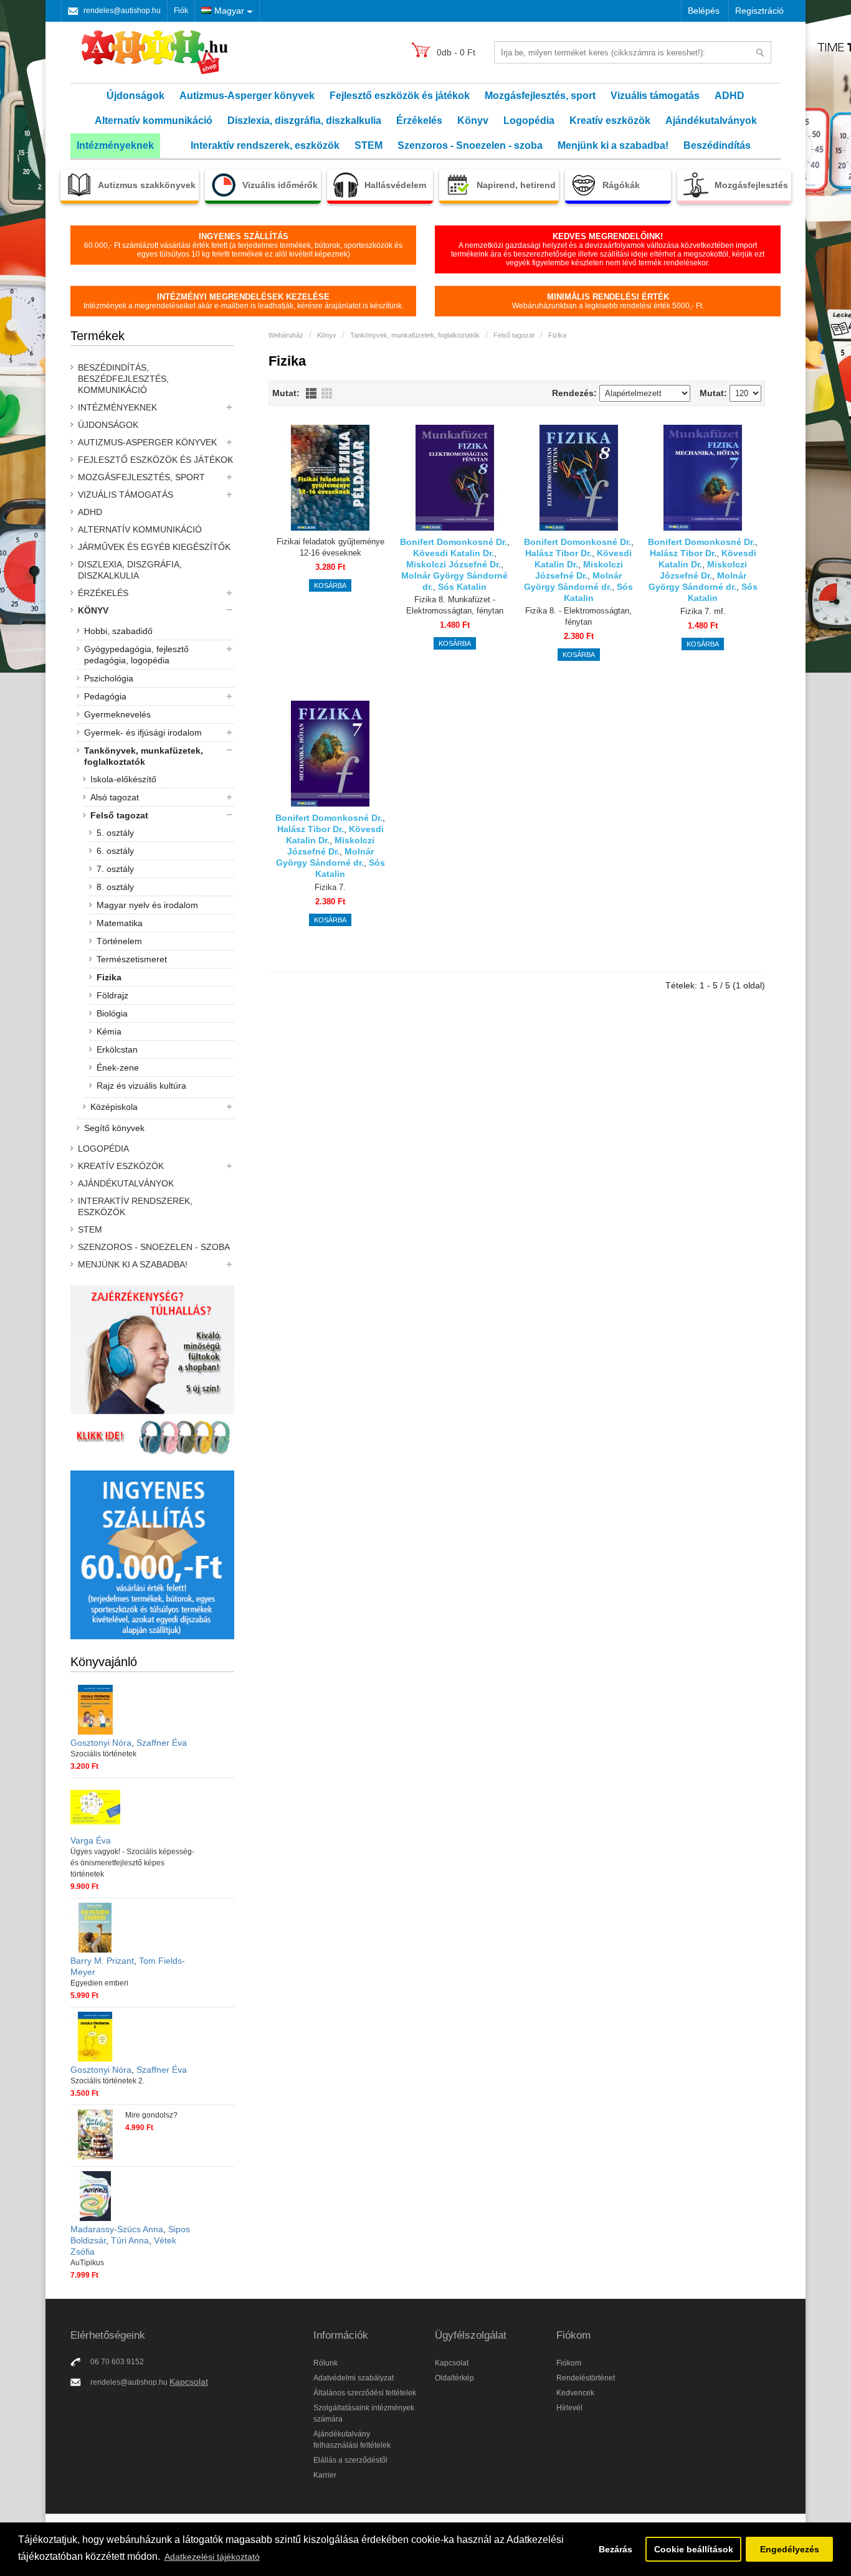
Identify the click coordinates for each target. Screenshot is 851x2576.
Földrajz (112, 995)
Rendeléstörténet (586, 2378)
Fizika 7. (330, 887)
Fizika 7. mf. (703, 611)
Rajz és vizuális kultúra (141, 1086)
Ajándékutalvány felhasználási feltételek (352, 2440)
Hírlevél (569, 2408)
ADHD (730, 96)
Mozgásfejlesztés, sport (540, 96)
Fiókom (569, 2363)
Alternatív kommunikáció (154, 121)
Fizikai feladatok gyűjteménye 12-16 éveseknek (330, 547)
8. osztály (115, 887)
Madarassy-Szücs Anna (117, 2229)
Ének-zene (118, 1068)
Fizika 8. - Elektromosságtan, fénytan (578, 616)
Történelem (119, 941)
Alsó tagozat (115, 797)
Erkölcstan (117, 1049)
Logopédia (529, 121)
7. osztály (115, 869)
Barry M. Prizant (102, 1961)
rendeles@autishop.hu (122, 11)
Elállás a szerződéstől (350, 2460)
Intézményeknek (115, 145)
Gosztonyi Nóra (101, 1743)
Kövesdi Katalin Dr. (454, 553)
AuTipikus (87, 2263)
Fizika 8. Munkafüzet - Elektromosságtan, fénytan (455, 605)
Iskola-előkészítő (123, 779)
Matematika (120, 923)
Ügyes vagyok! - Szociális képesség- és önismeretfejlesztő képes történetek (132, 1863)
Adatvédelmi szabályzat (354, 2378)
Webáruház (286, 335)
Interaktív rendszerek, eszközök (265, 145)
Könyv (473, 121)
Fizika (109, 977)
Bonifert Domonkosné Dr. (454, 542)
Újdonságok (135, 96)
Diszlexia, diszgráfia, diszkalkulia (304, 121)
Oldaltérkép (454, 2378)
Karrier (325, 2475)
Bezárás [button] (616, 2549)
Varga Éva (91, 1840)
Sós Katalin (462, 587)
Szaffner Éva (162, 1743)
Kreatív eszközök (610, 121)
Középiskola (114, 1107)
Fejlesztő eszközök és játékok (400, 96)
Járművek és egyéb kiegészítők (154, 547)
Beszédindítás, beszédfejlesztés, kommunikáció (123, 379)
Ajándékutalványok (711, 121)
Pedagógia (105, 696)
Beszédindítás (717, 145)
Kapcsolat (189, 2382)
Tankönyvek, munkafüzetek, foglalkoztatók (144, 756)
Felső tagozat (119, 815)
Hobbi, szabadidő (118, 631)
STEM (368, 145)
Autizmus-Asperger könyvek (247, 96)
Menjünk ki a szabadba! (613, 145)
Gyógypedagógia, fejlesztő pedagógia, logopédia (136, 655)
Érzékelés (419, 121)
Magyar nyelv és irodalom (147, 905)
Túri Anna (130, 2240)
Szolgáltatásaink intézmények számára (364, 2413)
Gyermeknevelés (117, 714)
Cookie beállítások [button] (694, 2549)
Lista (311, 393)
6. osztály (115, 851)
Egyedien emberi (99, 1983)
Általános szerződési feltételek (365, 2393)
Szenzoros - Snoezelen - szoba (470, 145)
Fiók (181, 11)
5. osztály (115, 833)
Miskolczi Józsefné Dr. (454, 564)
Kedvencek (575, 2393)
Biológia (112, 1013)
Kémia (109, 1031)
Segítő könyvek (114, 1128)
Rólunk (326, 2363)
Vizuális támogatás (655, 96)
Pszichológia (109, 678)
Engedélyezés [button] (790, 2549)
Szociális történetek (103, 1754)
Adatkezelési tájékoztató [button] (212, 2557)
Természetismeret (132, 959)
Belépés (704, 11)
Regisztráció (759, 11)
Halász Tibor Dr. (559, 553)
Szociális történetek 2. (107, 2081)
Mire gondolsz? (151, 2115)
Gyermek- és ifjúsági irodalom (143, 732)
